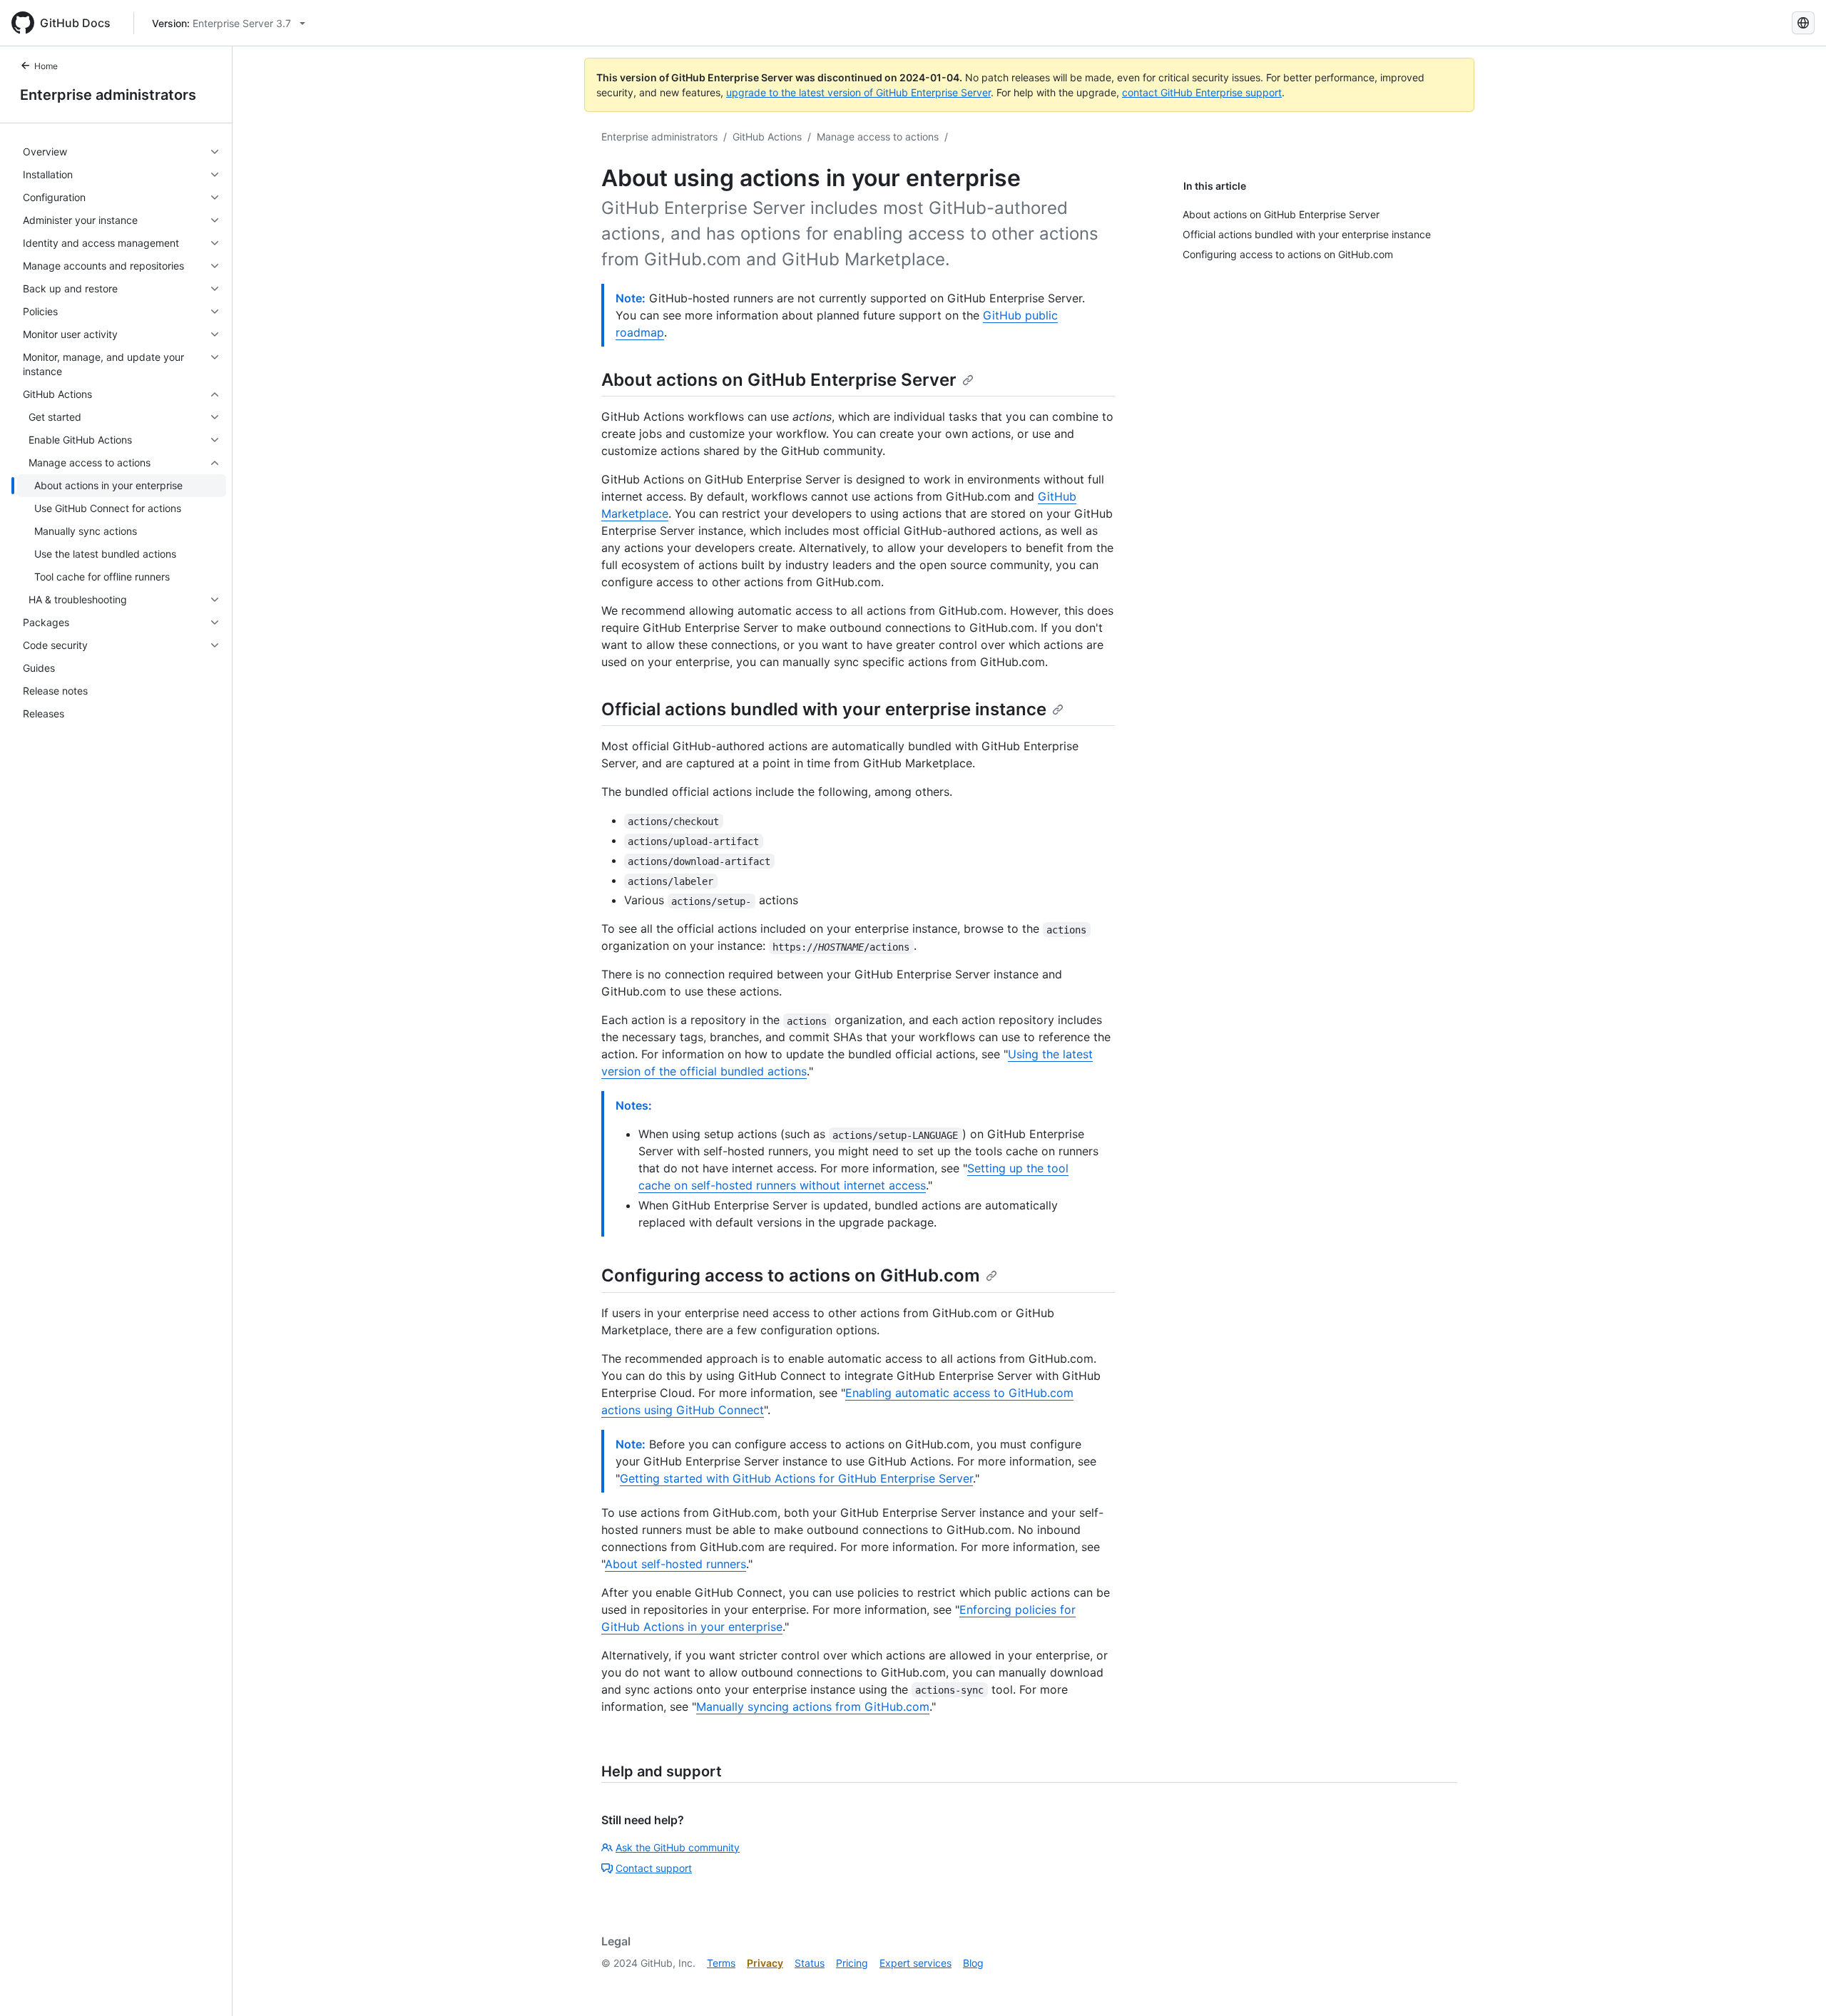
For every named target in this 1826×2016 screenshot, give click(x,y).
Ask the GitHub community (678, 1847)
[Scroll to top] (1795, 1985)
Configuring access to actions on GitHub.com (791, 1275)
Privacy (765, 1963)
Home (46, 66)
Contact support (654, 1868)
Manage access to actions (878, 137)
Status (810, 1963)
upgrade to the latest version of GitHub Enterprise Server (858, 92)
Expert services (915, 1963)
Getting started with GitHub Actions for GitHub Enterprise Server (796, 1478)
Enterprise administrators (108, 95)
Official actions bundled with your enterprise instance (824, 709)
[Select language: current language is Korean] (1803, 23)
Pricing (852, 1963)
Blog (973, 1963)
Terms (721, 1963)
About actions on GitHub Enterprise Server (779, 380)
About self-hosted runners (675, 1564)
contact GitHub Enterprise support (1202, 92)
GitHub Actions (767, 137)
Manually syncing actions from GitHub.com (813, 1707)
